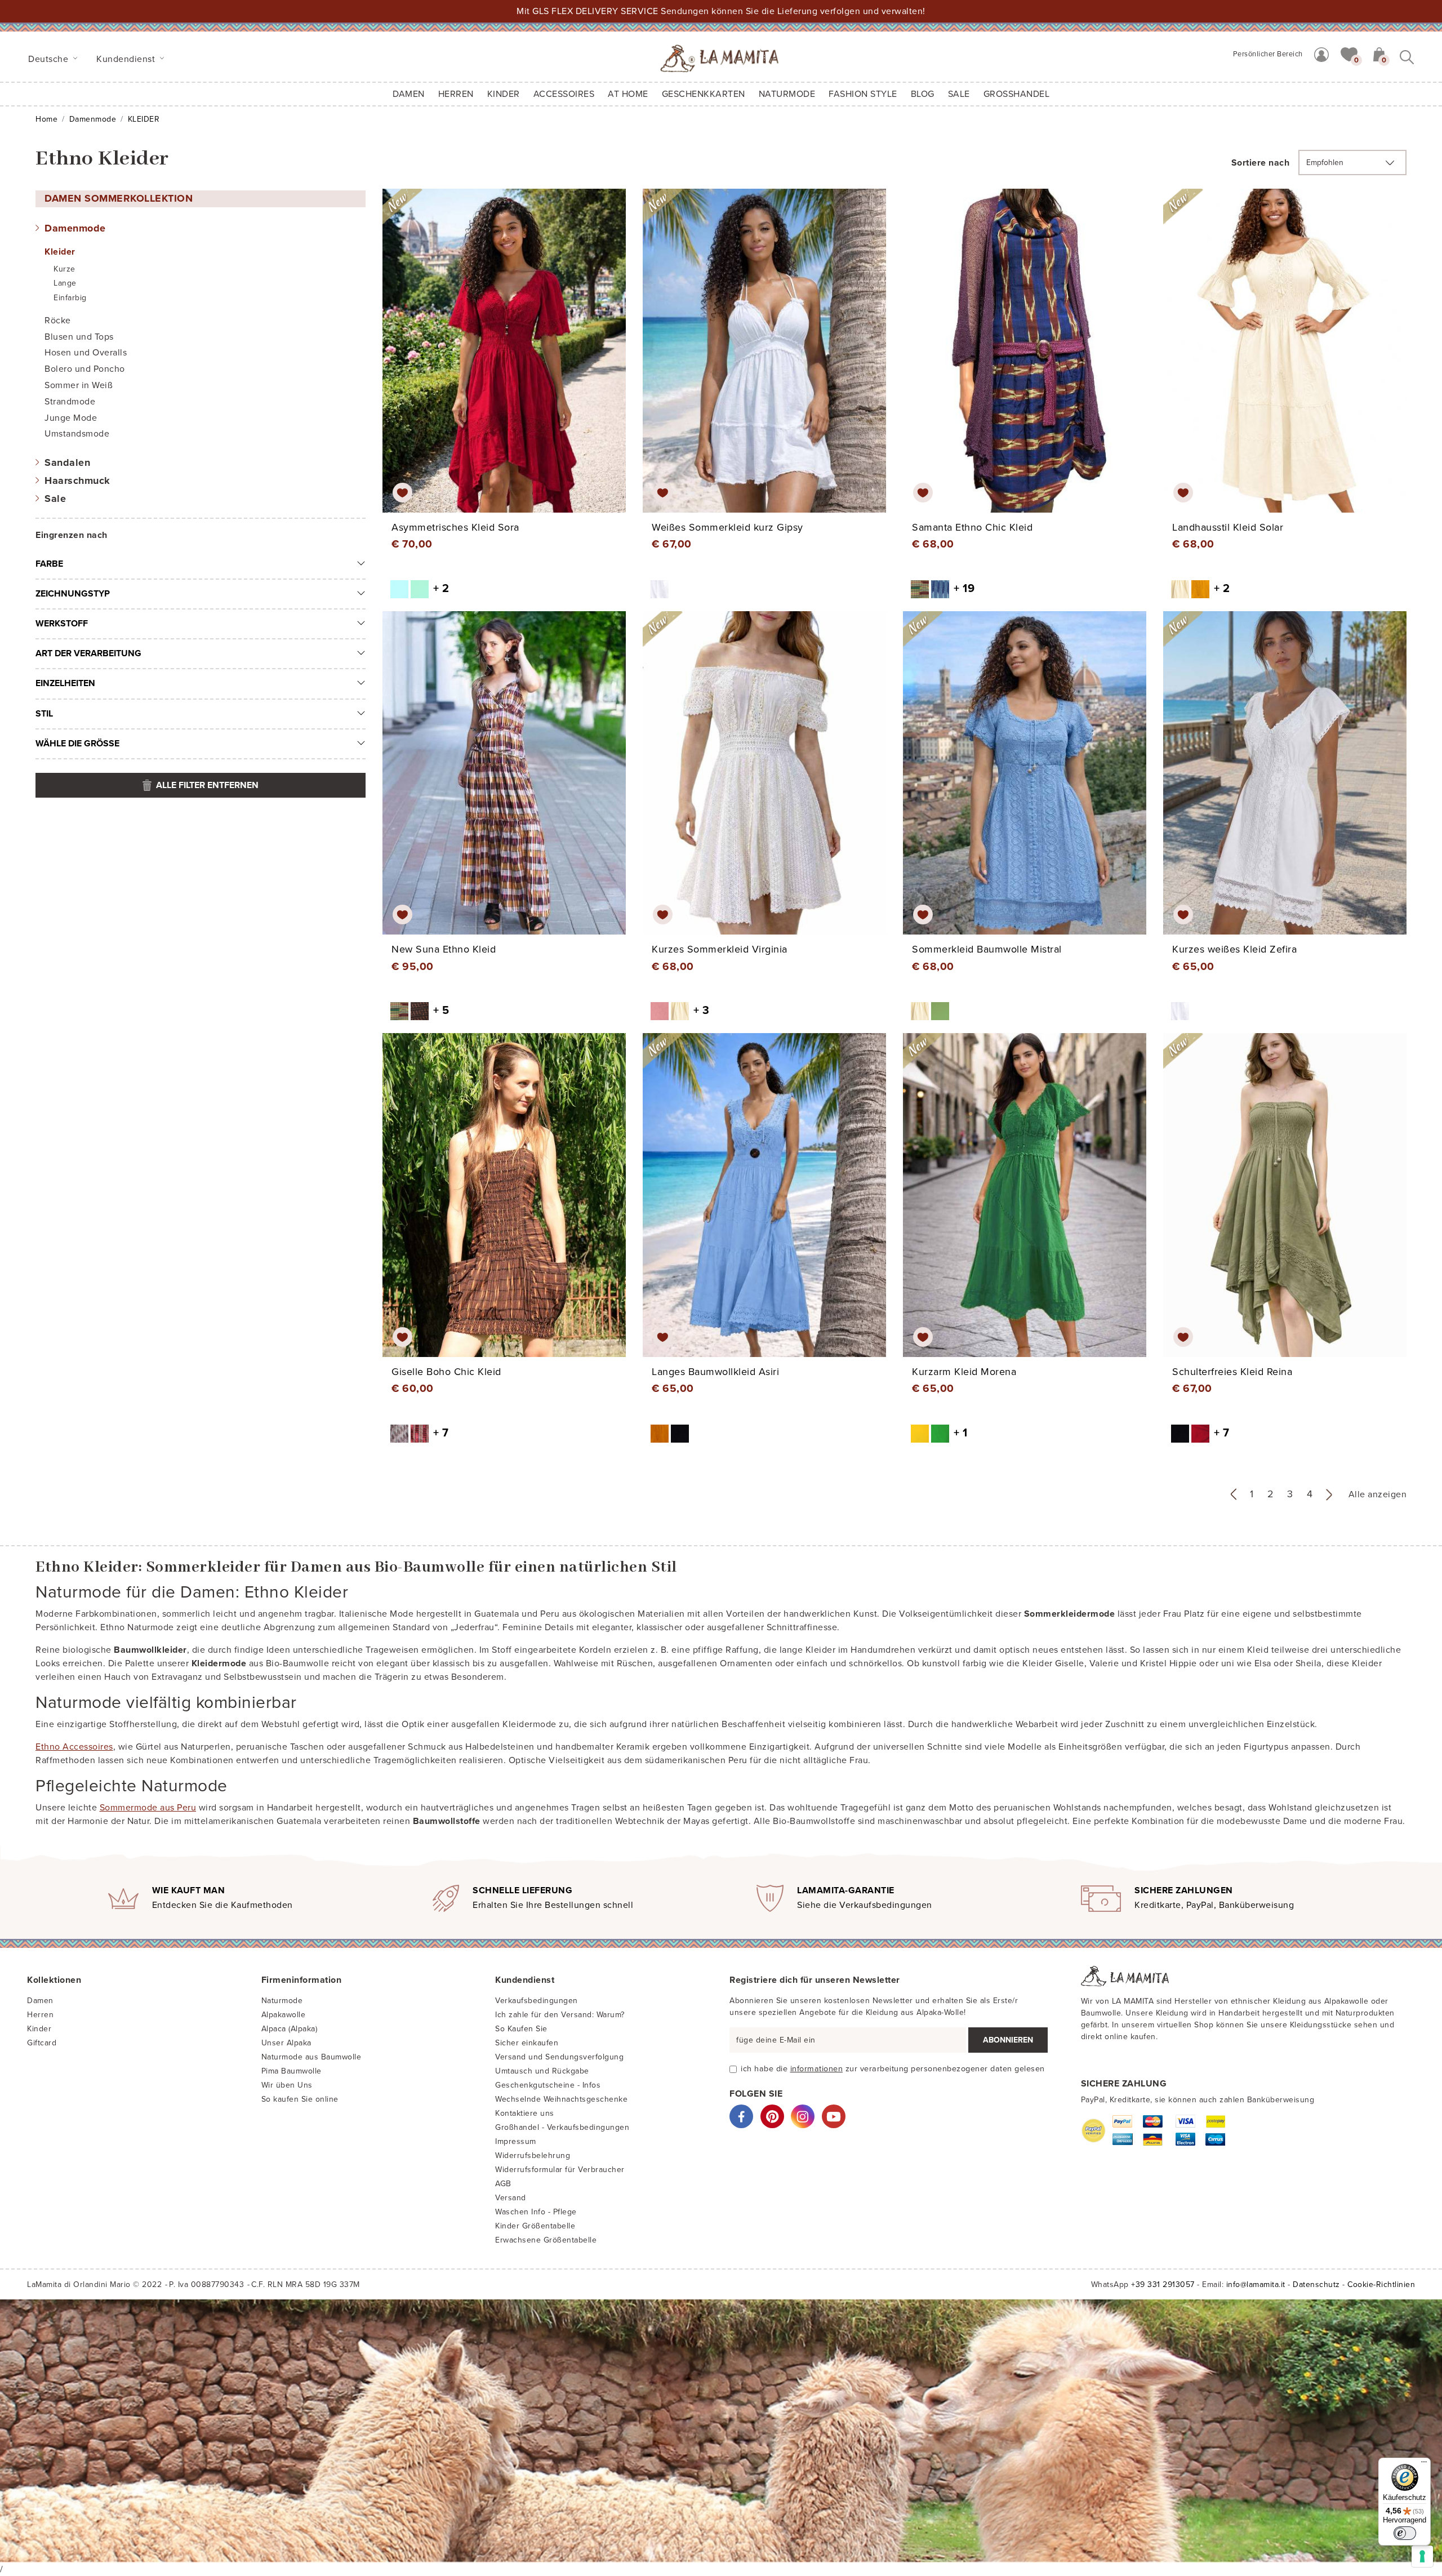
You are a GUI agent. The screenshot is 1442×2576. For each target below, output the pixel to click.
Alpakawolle (284, 2015)
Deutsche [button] (50, 59)
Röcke (58, 321)
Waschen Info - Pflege (536, 2212)
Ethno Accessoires (74, 1747)
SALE (959, 94)
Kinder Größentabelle (535, 2226)
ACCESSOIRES (564, 94)
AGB (503, 2184)
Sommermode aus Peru (148, 1808)
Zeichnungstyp (73, 594)
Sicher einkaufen (527, 2043)
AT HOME (628, 94)
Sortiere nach (1261, 163)
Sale (55, 499)
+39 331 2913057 (1163, 2284)
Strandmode (70, 402)
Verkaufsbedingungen (537, 2001)
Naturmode (282, 2001)
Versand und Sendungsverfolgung (559, 2057)
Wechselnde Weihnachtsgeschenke (561, 2099)
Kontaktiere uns (525, 2113)
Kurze (64, 269)
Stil (44, 714)
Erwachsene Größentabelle (546, 2240)
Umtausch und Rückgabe (542, 2071)
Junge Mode (71, 418)
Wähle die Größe (77, 744)
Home (46, 119)
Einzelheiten (65, 683)
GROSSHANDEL (1017, 94)
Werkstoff (62, 624)
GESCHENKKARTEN (704, 94)
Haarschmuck (77, 481)
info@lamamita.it (1256, 2284)
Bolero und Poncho (85, 369)
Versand (511, 2198)
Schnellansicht (512, 361)
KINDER (504, 94)
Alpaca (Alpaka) (290, 2029)
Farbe (49, 564)
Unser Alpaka (286, 2043)
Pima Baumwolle (291, 2071)
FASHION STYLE (863, 94)
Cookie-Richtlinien (1381, 2284)
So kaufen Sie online (300, 2099)
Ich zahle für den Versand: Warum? (560, 2015)
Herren (456, 94)
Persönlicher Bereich (1268, 54)
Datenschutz (1316, 2284)
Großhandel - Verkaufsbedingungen (562, 2127)
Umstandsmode (77, 434)
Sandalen (67, 462)
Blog (923, 94)
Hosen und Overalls (86, 353)
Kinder (39, 2029)
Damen (409, 94)
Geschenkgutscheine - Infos (548, 2085)
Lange (65, 283)
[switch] (1405, 2533)
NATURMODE (787, 94)
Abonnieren (1008, 2040)
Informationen (817, 2069)
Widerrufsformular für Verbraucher (560, 2170)
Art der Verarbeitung (88, 653)
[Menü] (1424, 2464)
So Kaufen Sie (521, 2029)
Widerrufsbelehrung (533, 2155)
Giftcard (42, 2043)
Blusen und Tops (79, 337)
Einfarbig (70, 298)
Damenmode (93, 119)
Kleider (60, 252)
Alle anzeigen (1378, 1494)
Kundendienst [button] (127, 59)
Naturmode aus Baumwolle (311, 2057)
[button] (1349, 54)
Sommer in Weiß (79, 385)
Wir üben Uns (287, 2085)
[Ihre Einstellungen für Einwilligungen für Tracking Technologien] (1422, 2556)
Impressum (516, 2141)
